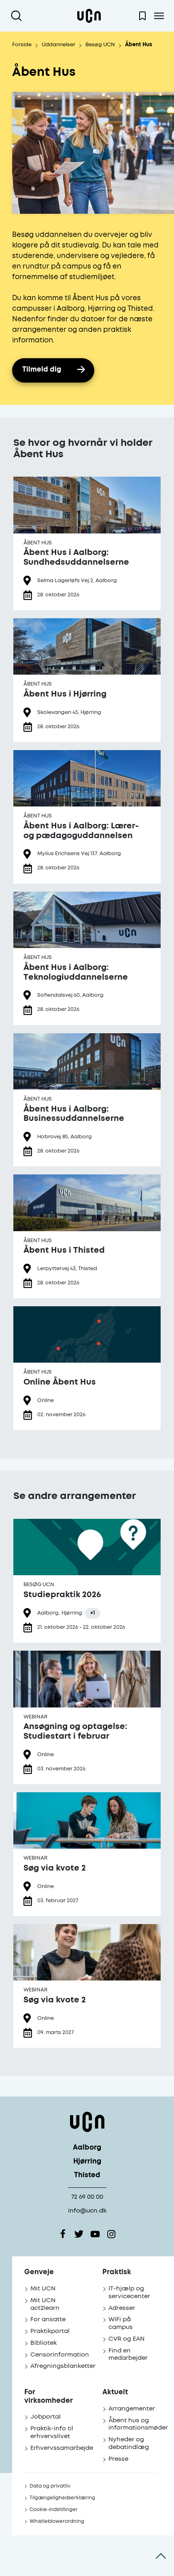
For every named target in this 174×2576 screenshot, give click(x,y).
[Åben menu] (159, 16)
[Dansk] (89, 16)
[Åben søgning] (18, 16)
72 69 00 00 (87, 2197)
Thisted (87, 2175)
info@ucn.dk (87, 2211)
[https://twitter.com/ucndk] (79, 2234)
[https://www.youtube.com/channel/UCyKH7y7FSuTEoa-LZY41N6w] (95, 2234)
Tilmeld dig (42, 370)
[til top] (161, 2556)
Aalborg (87, 2148)
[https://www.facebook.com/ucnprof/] (63, 2234)
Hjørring (87, 2162)
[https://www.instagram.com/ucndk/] (111, 2234)
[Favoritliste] (142, 16)
